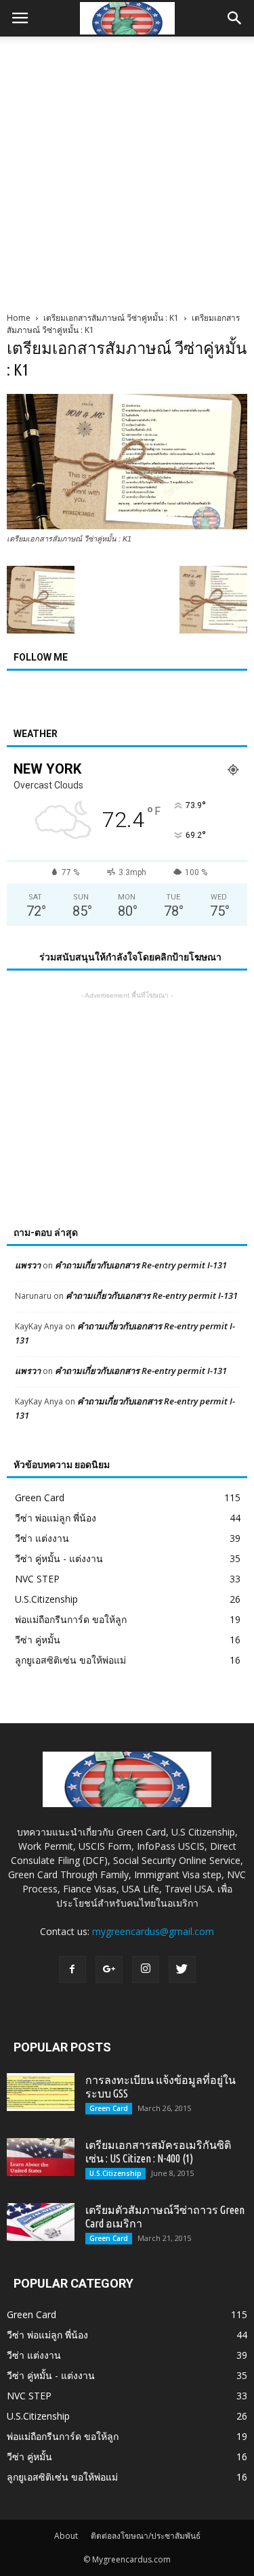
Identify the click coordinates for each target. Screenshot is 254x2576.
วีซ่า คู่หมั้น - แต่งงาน (59, 1558)
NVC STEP (37, 1579)
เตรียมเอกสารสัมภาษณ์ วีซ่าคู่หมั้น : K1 (111, 318)
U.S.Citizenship (46, 1599)
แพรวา (28, 1265)
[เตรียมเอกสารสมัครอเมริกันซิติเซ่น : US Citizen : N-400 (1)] (41, 2157)
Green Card (40, 1497)
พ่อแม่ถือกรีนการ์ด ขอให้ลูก (71, 1619)
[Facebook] (72, 1970)
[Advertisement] (127, 170)
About (66, 2536)
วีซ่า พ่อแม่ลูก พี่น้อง (56, 1518)
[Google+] (109, 1970)
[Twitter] (182, 1970)
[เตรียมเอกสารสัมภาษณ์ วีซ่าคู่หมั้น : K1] (127, 526)
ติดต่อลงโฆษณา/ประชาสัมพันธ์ (146, 2536)
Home (19, 318)
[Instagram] (146, 1970)
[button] (235, 18)
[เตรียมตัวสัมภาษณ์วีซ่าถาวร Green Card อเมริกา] (41, 2222)
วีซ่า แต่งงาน (42, 1538)
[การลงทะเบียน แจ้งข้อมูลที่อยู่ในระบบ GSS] (41, 2092)
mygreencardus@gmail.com (153, 1931)
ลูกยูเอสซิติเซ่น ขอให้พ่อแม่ (70, 1660)
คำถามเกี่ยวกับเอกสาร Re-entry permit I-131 (141, 1265)
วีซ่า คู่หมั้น (38, 1640)
